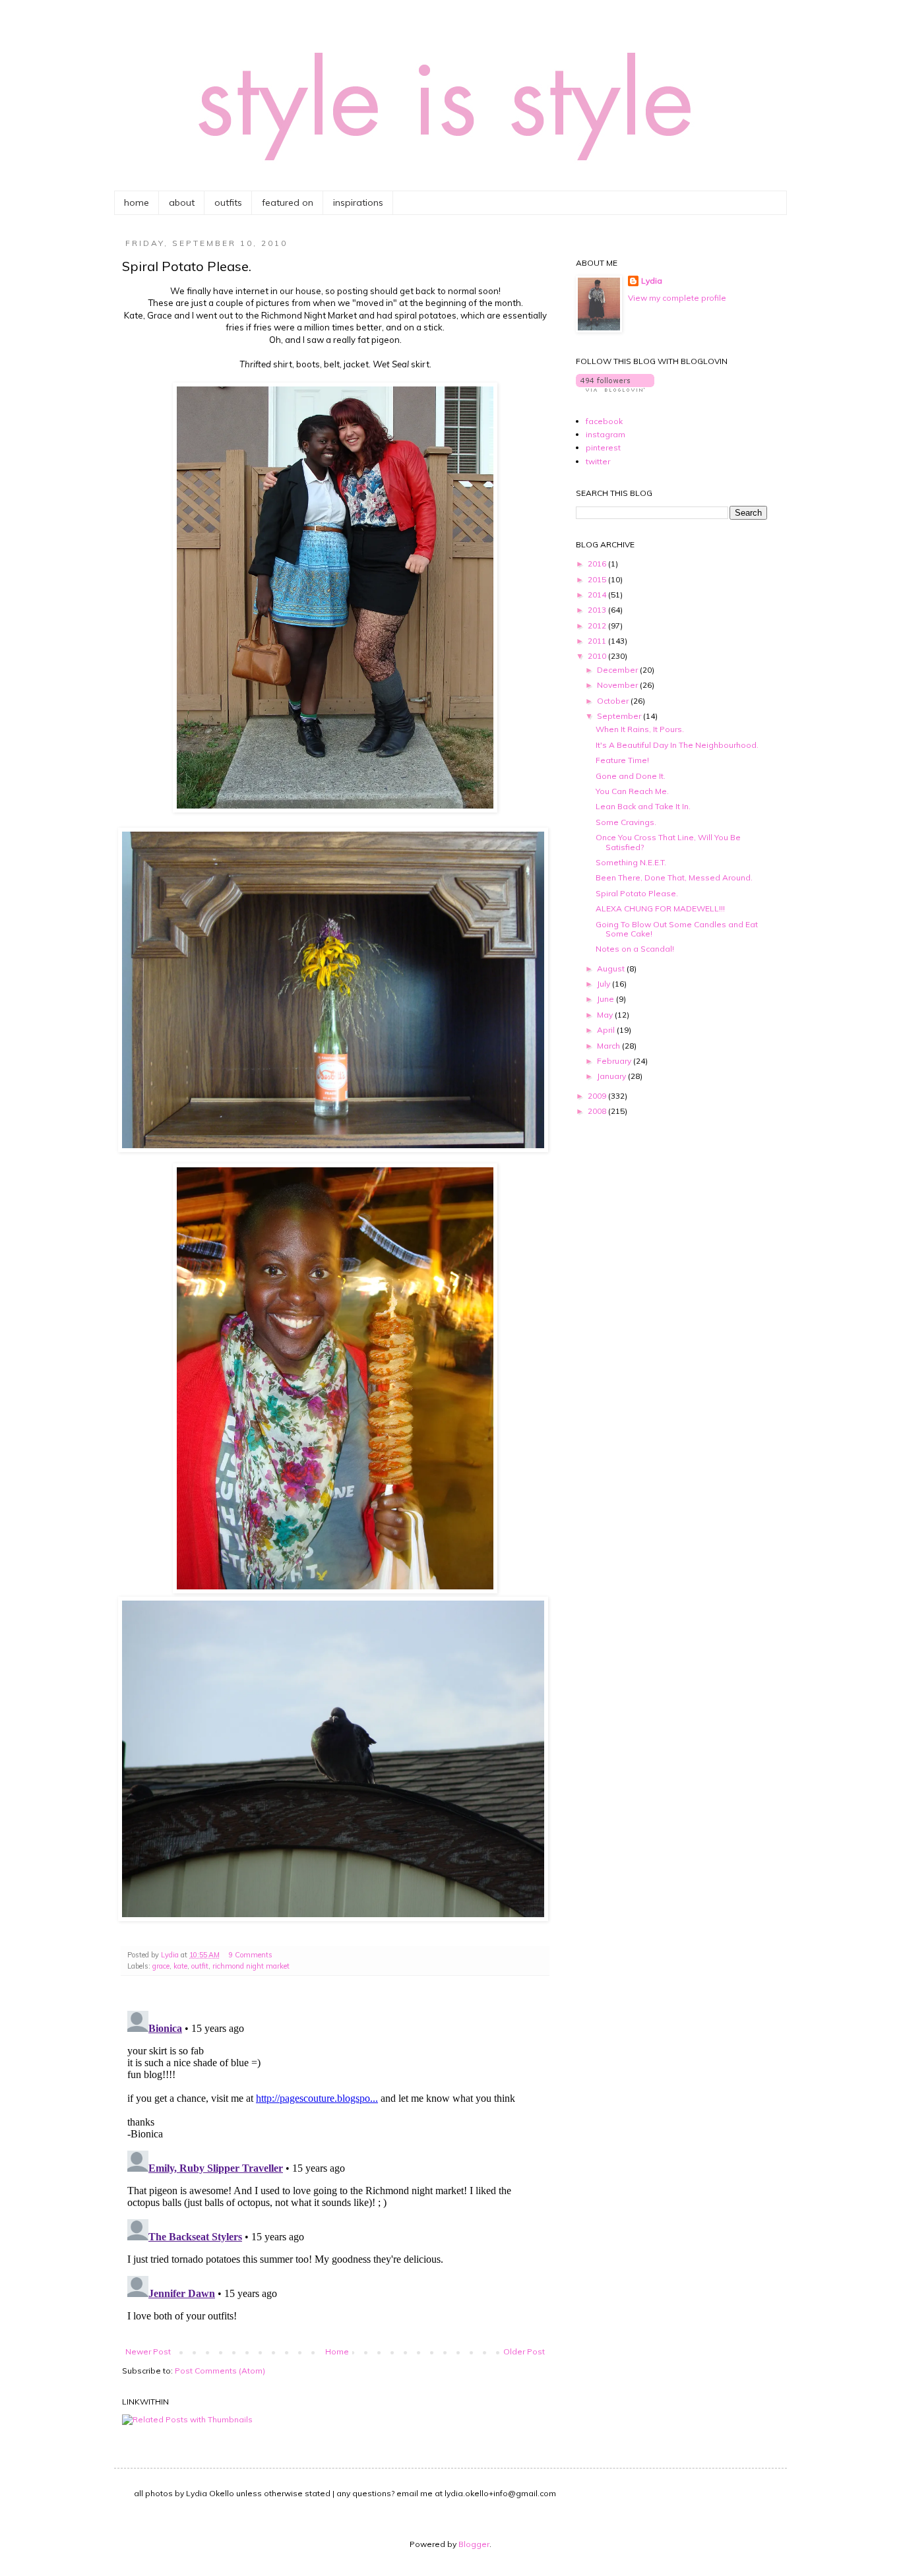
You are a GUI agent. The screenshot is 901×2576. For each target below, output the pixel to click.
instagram (606, 434)
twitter (598, 461)
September (620, 716)
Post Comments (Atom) (220, 2371)
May (606, 1015)
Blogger (474, 2544)
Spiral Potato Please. (637, 893)
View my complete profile (677, 298)
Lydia (652, 281)
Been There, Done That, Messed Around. (674, 877)
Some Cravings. (626, 822)
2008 (598, 1111)
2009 (598, 1096)
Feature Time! (622, 760)
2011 (598, 641)
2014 (598, 595)
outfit (200, 1966)
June (606, 999)
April (607, 1030)
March (609, 1046)
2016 (598, 564)
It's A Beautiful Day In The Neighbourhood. (677, 745)
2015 (598, 579)
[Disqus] (335, 2170)
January (612, 1076)
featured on (288, 202)
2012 (598, 626)
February (615, 1061)
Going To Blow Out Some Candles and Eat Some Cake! (677, 929)
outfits (228, 202)
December (618, 670)
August (612, 968)
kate (180, 1966)
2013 (598, 610)
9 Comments (251, 1955)
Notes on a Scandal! (635, 949)
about (182, 202)
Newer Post (148, 2351)
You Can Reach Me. (632, 791)
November (618, 685)
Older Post (524, 2351)
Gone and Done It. (631, 776)
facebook (604, 421)
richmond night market (251, 1966)
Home (337, 2351)
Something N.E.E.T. (631, 862)
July (605, 984)
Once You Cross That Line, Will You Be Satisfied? (668, 842)
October (614, 701)
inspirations (358, 202)
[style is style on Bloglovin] (615, 389)
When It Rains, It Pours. (640, 729)
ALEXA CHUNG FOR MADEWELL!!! (660, 908)
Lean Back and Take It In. (643, 806)
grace (161, 1966)
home (137, 202)
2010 (598, 656)
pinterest (603, 447)
